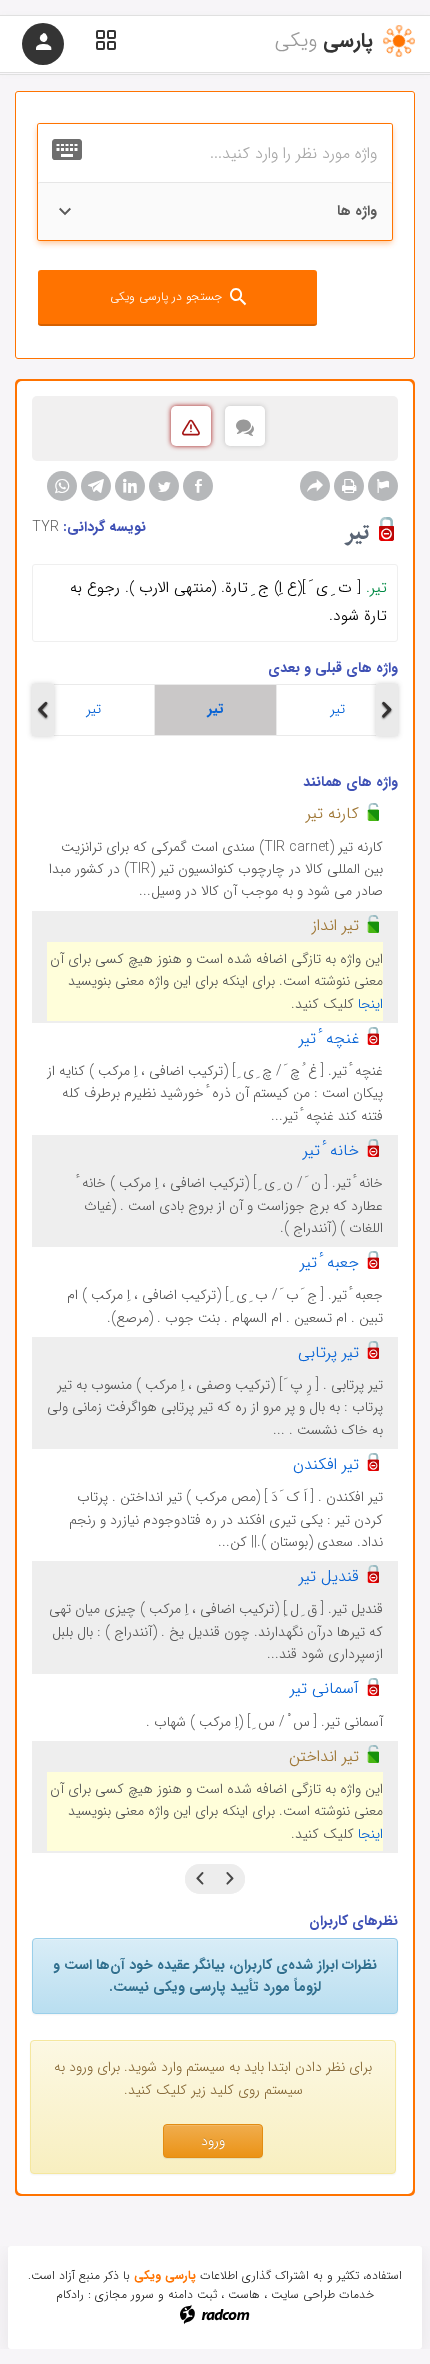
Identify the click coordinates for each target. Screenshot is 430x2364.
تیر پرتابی (328, 1352)
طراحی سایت (303, 2294)
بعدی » (200, 1879)
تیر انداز (335, 925)
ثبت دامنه (192, 2294)
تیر (93, 709)
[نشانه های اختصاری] (383, 486)
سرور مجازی (124, 2294)
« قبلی (230, 1879)
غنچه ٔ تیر (329, 1038)
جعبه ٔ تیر (329, 1262)
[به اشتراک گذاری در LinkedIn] (130, 486)
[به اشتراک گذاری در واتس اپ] (62, 486)
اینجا (370, 1004)
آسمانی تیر (324, 1688)
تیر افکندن (326, 1464)
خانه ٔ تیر (331, 1150)
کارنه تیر (332, 813)
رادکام (70, 2294)
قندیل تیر (329, 1576)
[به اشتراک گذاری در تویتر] (164, 486)
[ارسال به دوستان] (315, 486)
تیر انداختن (324, 1756)
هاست (244, 2294)
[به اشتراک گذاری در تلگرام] (96, 486)
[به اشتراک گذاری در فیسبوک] (198, 486)
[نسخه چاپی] (349, 486)
